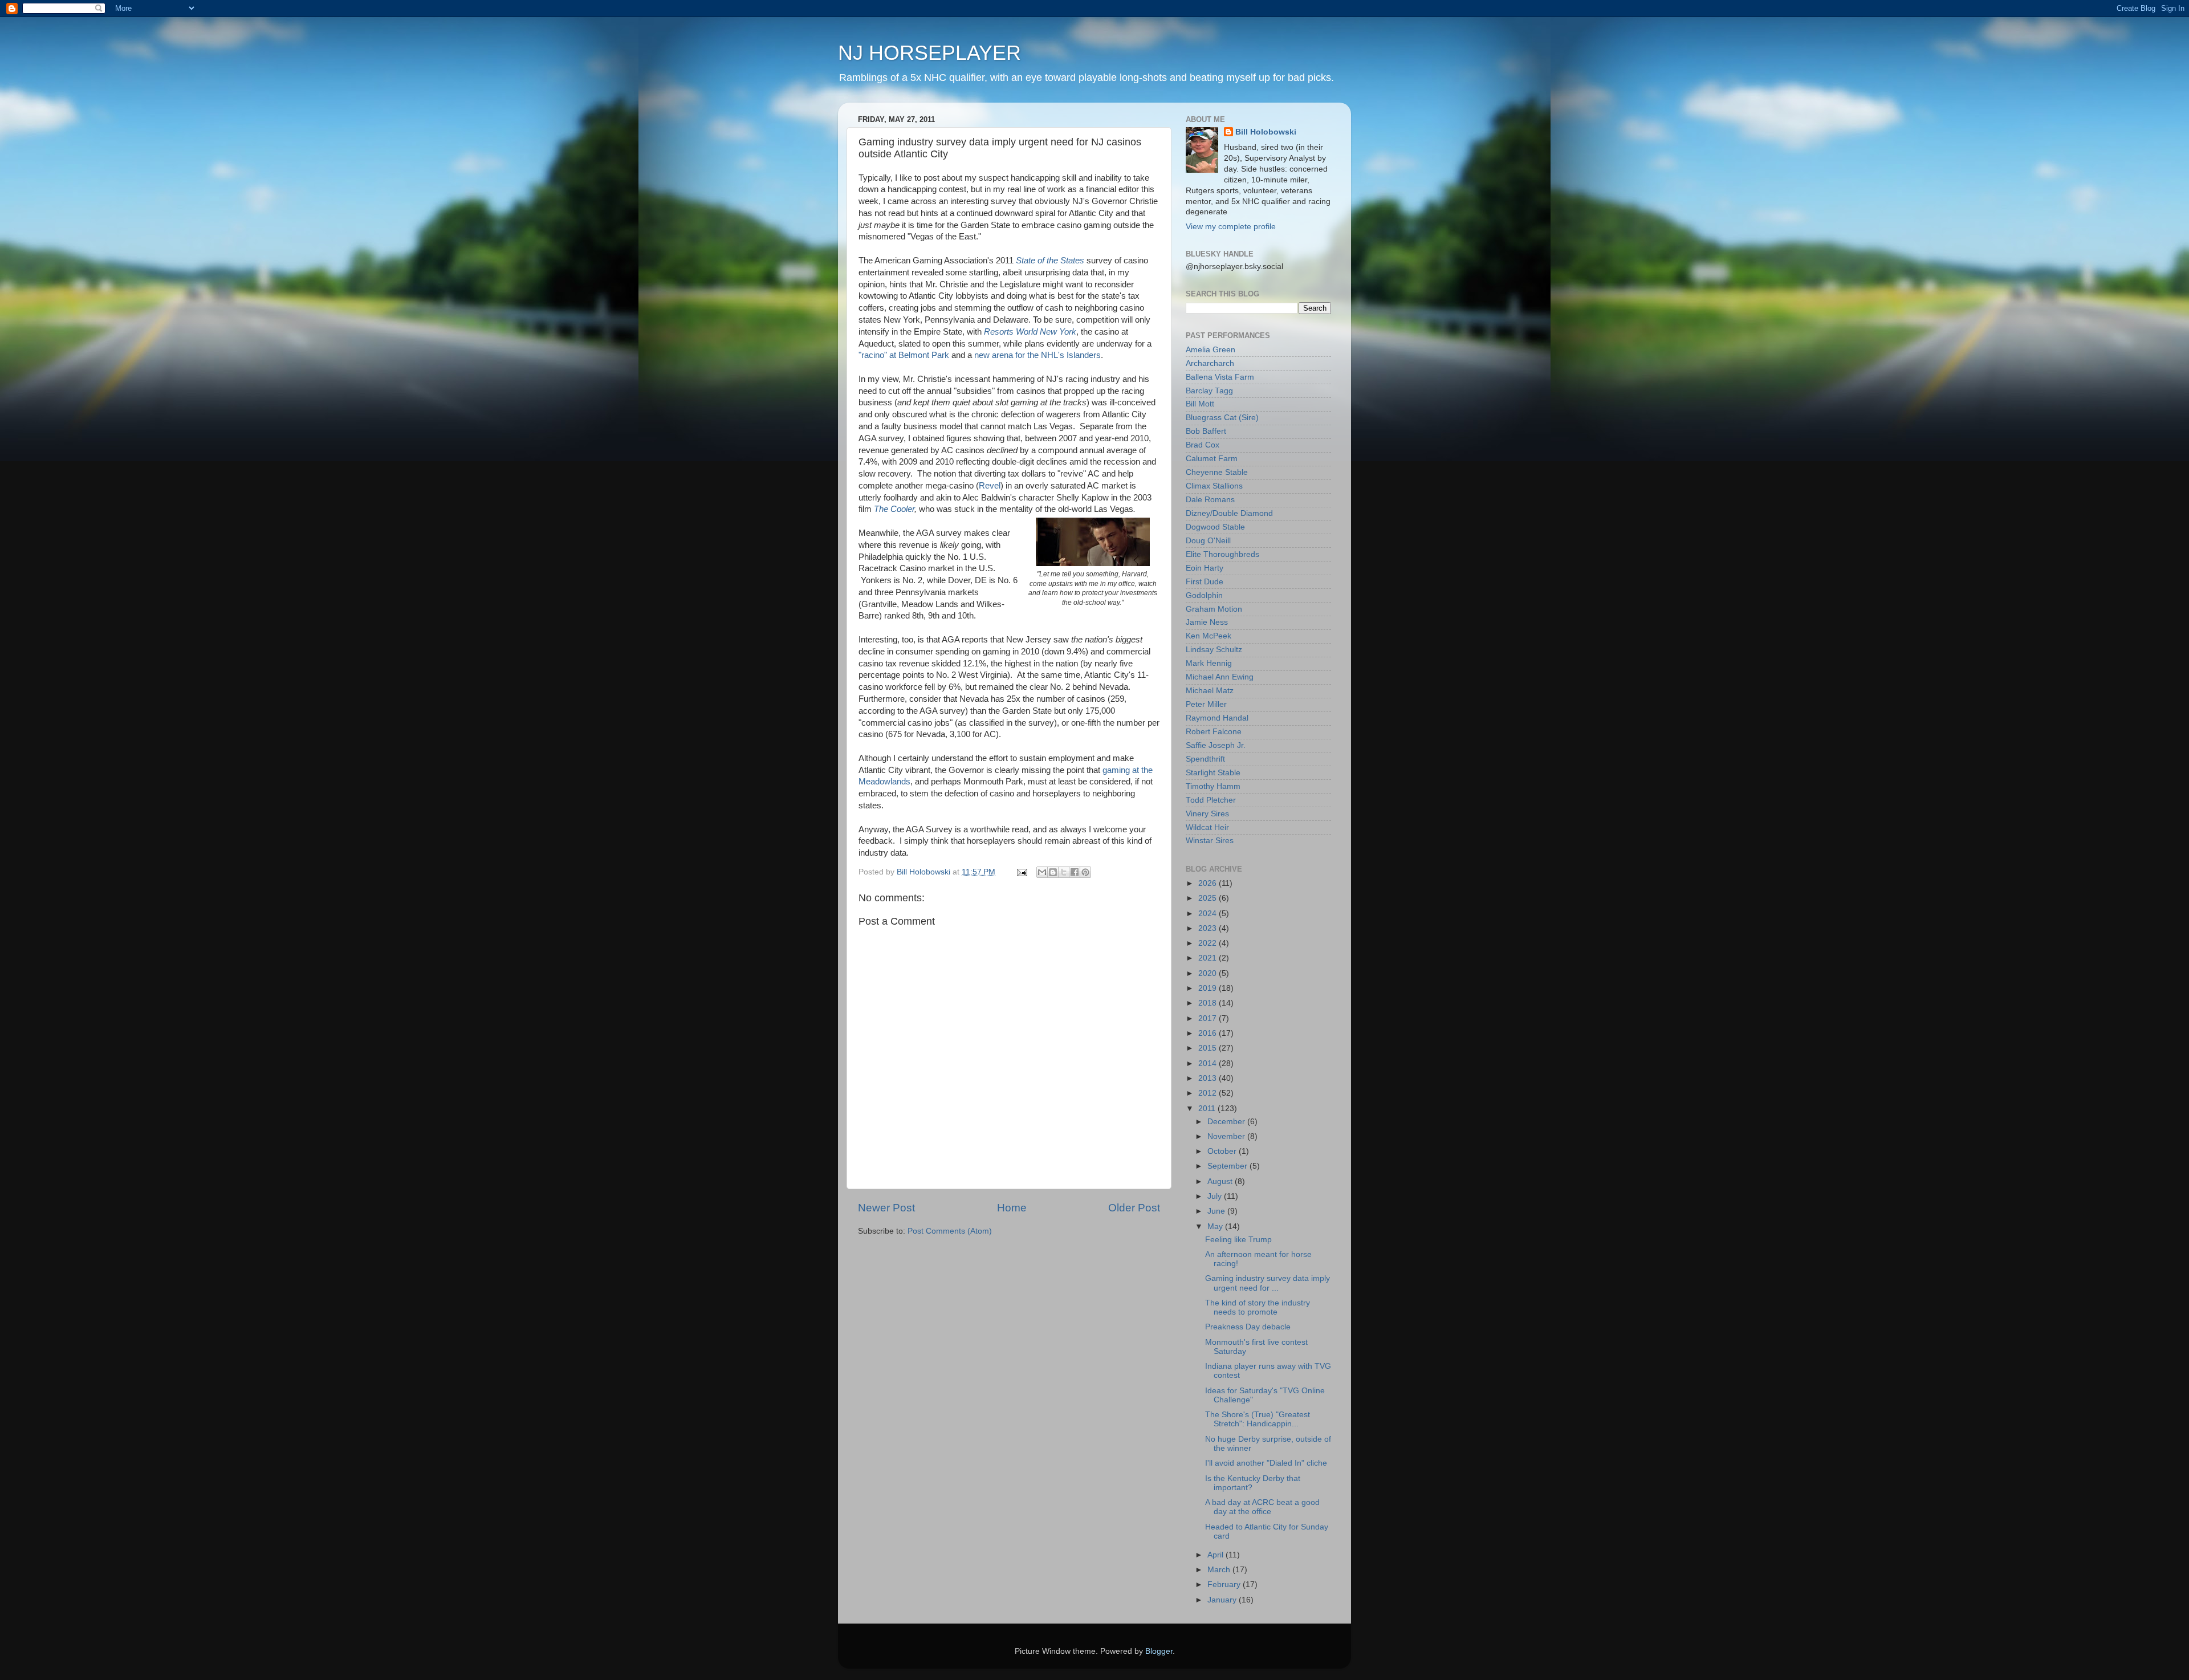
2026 (1209, 883)
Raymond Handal (1217, 718)
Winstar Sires (1210, 841)
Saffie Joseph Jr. (1216, 745)
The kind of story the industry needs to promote (1258, 1307)
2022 (1209, 943)
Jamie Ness (1207, 622)
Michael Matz (1210, 691)
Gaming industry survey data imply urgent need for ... (1268, 1283)
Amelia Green (1211, 350)
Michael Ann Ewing (1220, 677)
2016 (1209, 1033)
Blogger (1159, 1651)
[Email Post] (1021, 872)
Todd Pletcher (1211, 800)
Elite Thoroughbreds (1222, 554)
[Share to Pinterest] (1085, 872)
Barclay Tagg (1209, 391)
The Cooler (894, 509)
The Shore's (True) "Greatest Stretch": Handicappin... (1258, 1419)
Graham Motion (1214, 609)
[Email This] (1042, 872)
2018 (1209, 1003)
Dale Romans (1210, 500)
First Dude (1205, 582)
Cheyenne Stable (1217, 472)
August (1221, 1181)
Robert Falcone (1214, 732)
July (1216, 1196)
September (1228, 1166)
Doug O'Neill (1208, 541)
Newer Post (886, 1208)
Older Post (1134, 1208)
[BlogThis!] (1053, 872)
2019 (1209, 988)
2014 (1209, 1063)
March (1220, 1570)
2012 (1209, 1093)
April (1216, 1555)
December (1227, 1122)
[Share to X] (1064, 872)
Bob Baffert (1206, 431)
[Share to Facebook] (1075, 872)
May (1216, 1227)
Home (1012, 1208)
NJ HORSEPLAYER (929, 53)
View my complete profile (1231, 227)
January (1223, 1600)
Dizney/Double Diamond (1229, 513)
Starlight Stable (1213, 773)
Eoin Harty (1205, 568)
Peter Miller (1206, 704)
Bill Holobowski (1266, 132)
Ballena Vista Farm (1220, 377)
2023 (1209, 928)
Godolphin (1204, 595)
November (1227, 1136)
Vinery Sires (1207, 814)
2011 (1208, 1109)
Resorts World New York (1030, 332)
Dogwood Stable (1215, 527)
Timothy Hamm (1213, 786)
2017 (1209, 1018)
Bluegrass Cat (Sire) (1222, 418)
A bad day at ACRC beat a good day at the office (1262, 1507)
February (1225, 1585)
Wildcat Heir (1207, 827)
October (1223, 1151)
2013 (1209, 1078)
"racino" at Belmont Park (904, 355)
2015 (1209, 1048)
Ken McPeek (1209, 636)
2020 (1209, 973)
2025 (1209, 898)
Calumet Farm (1212, 459)
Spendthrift (1205, 759)
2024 (1209, 914)
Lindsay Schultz (1214, 650)
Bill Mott (1200, 404)
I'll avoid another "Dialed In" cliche (1266, 1463)
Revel (990, 486)
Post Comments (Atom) (950, 1231)
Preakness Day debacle (1248, 1327)
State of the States (1050, 261)
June (1217, 1211)
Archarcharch (1210, 363)
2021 (1209, 958)
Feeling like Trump (1238, 1240)
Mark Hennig (1209, 663)
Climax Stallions (1214, 486)
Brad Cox (1203, 445)
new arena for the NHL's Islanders (1037, 355)
